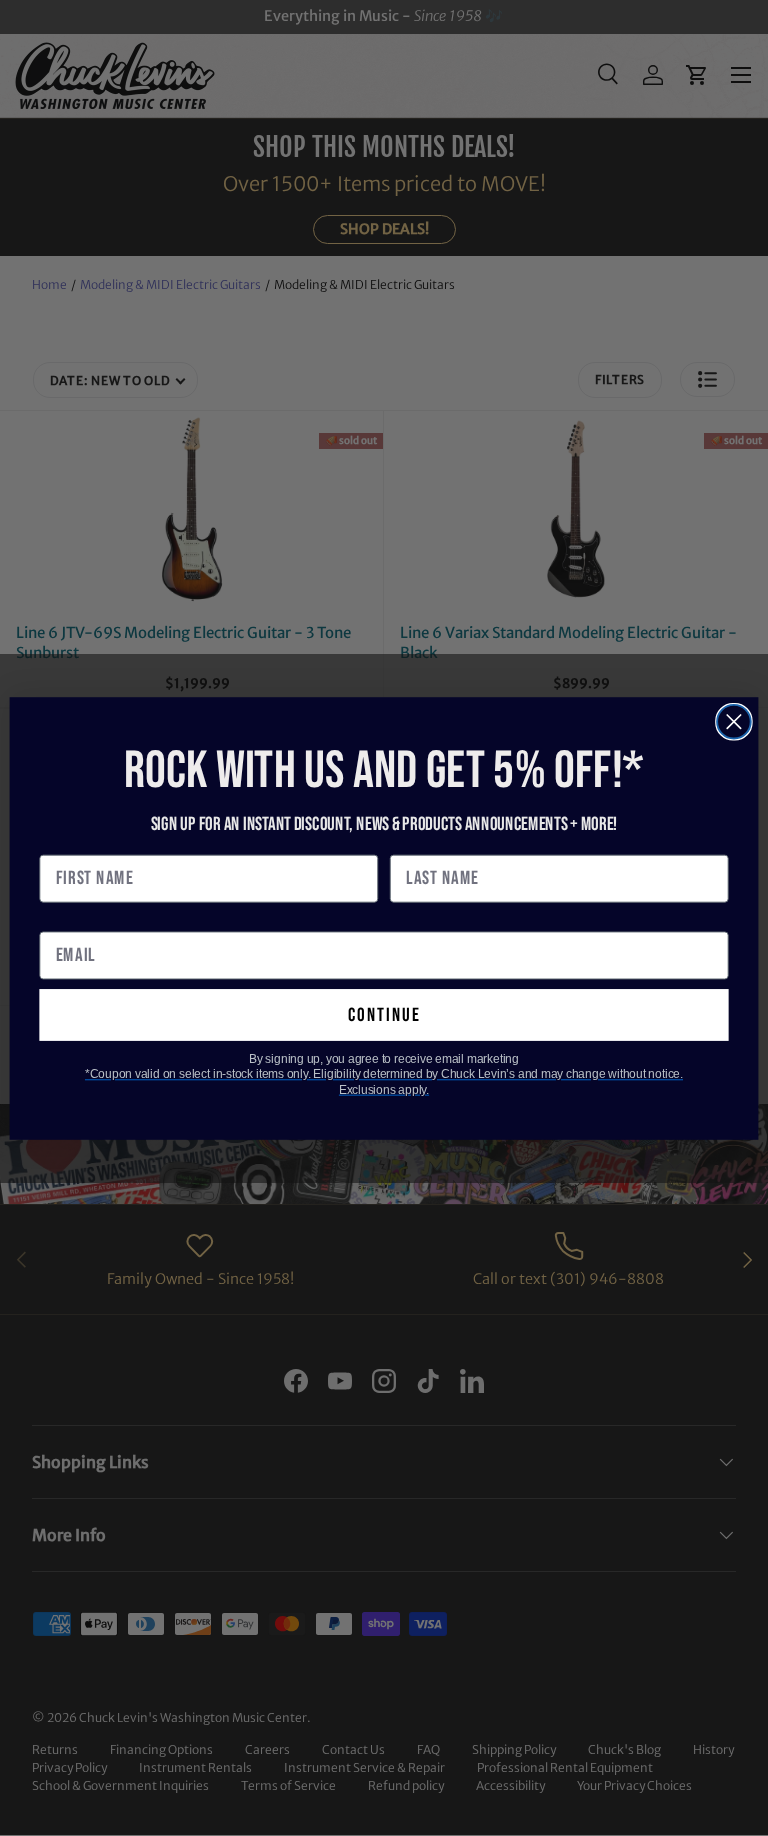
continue (384, 1014)
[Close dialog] (734, 721)
